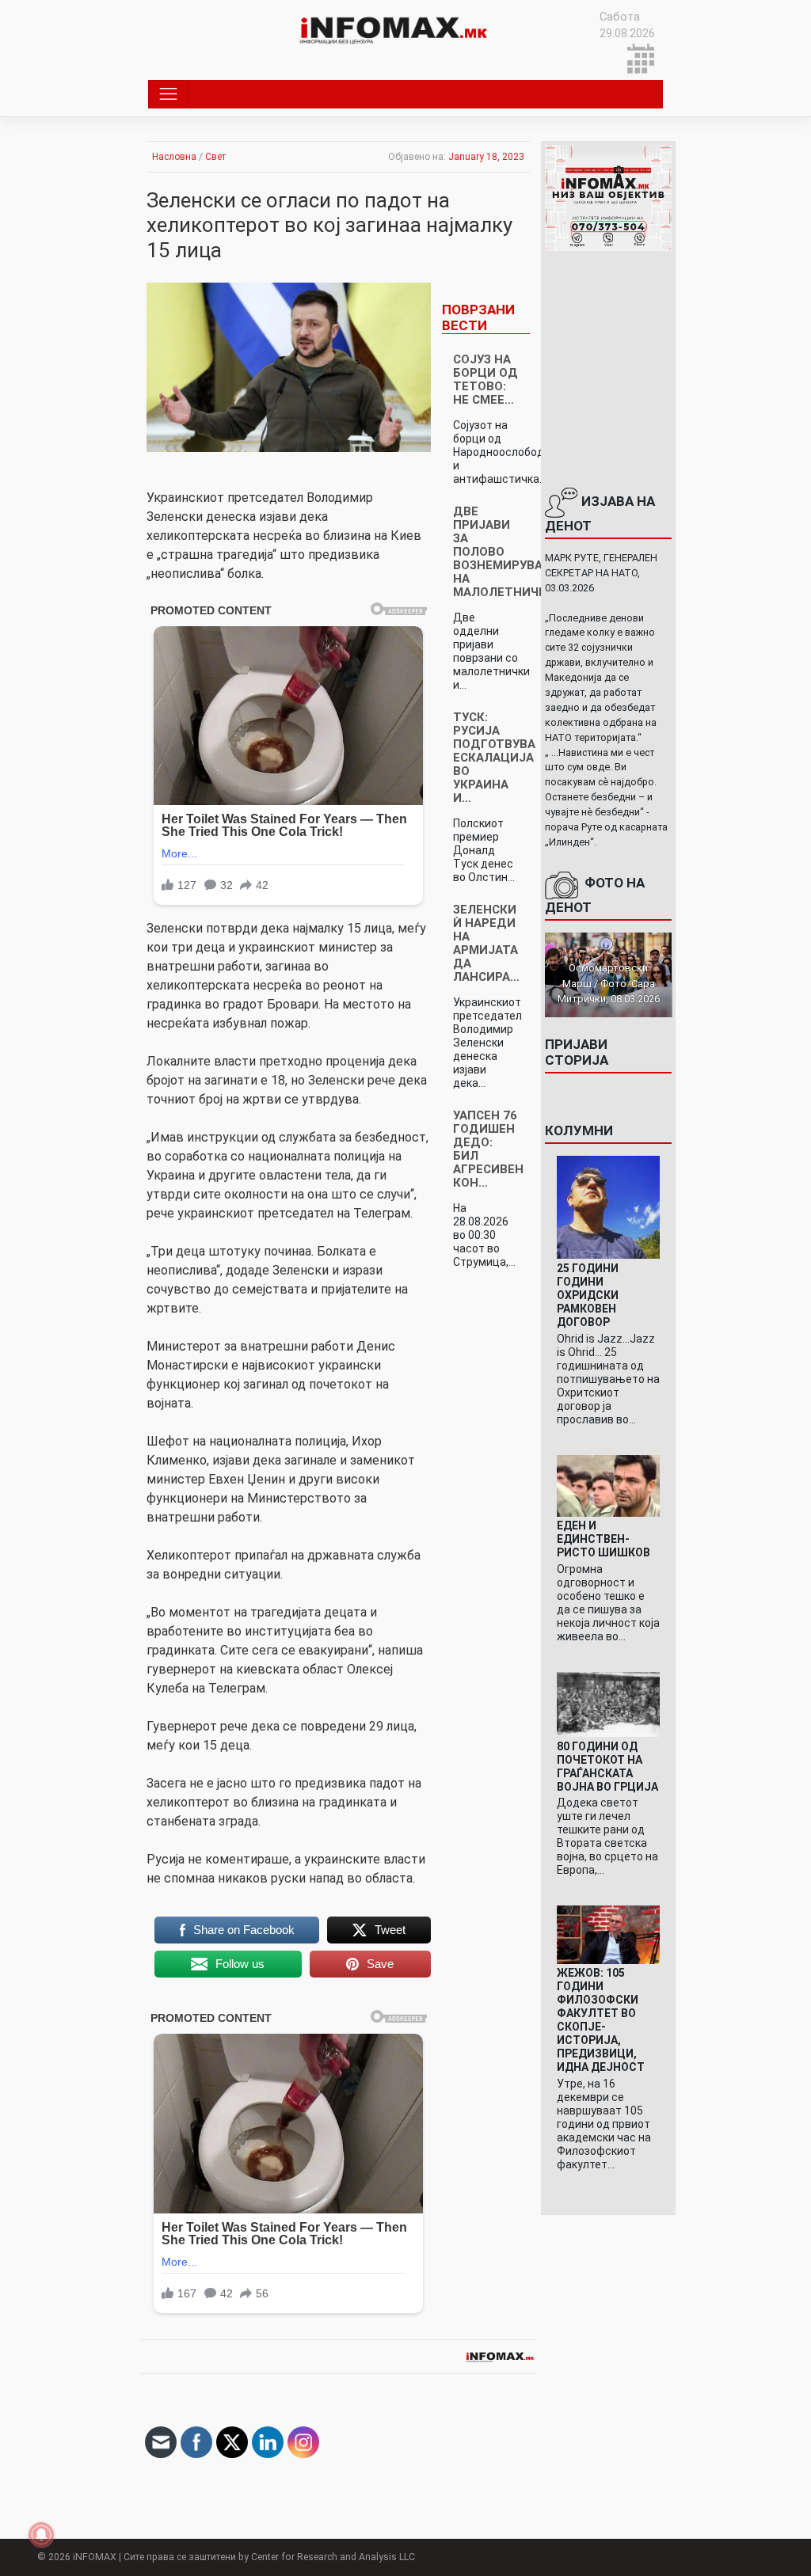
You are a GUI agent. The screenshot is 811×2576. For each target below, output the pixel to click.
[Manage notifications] (41, 2535)
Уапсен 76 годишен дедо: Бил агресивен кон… (488, 1149)
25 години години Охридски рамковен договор (588, 1295)
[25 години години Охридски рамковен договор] (609, 1207)
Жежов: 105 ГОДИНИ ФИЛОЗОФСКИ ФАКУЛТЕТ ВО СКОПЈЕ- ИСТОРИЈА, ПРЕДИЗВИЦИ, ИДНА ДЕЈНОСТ (601, 2020)
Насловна (174, 157)
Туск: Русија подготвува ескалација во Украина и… (494, 758)
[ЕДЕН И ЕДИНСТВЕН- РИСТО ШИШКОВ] (609, 1485)
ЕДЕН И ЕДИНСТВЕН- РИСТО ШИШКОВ (603, 1539)
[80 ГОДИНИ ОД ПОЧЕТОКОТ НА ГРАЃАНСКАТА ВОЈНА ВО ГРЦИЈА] (609, 1704)
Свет (215, 157)
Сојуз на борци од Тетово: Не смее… (485, 380)
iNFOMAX (95, 2557)
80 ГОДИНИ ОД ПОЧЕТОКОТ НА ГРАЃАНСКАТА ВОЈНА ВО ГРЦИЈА (607, 1767)
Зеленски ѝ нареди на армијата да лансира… (486, 943)
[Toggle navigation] (168, 94)
